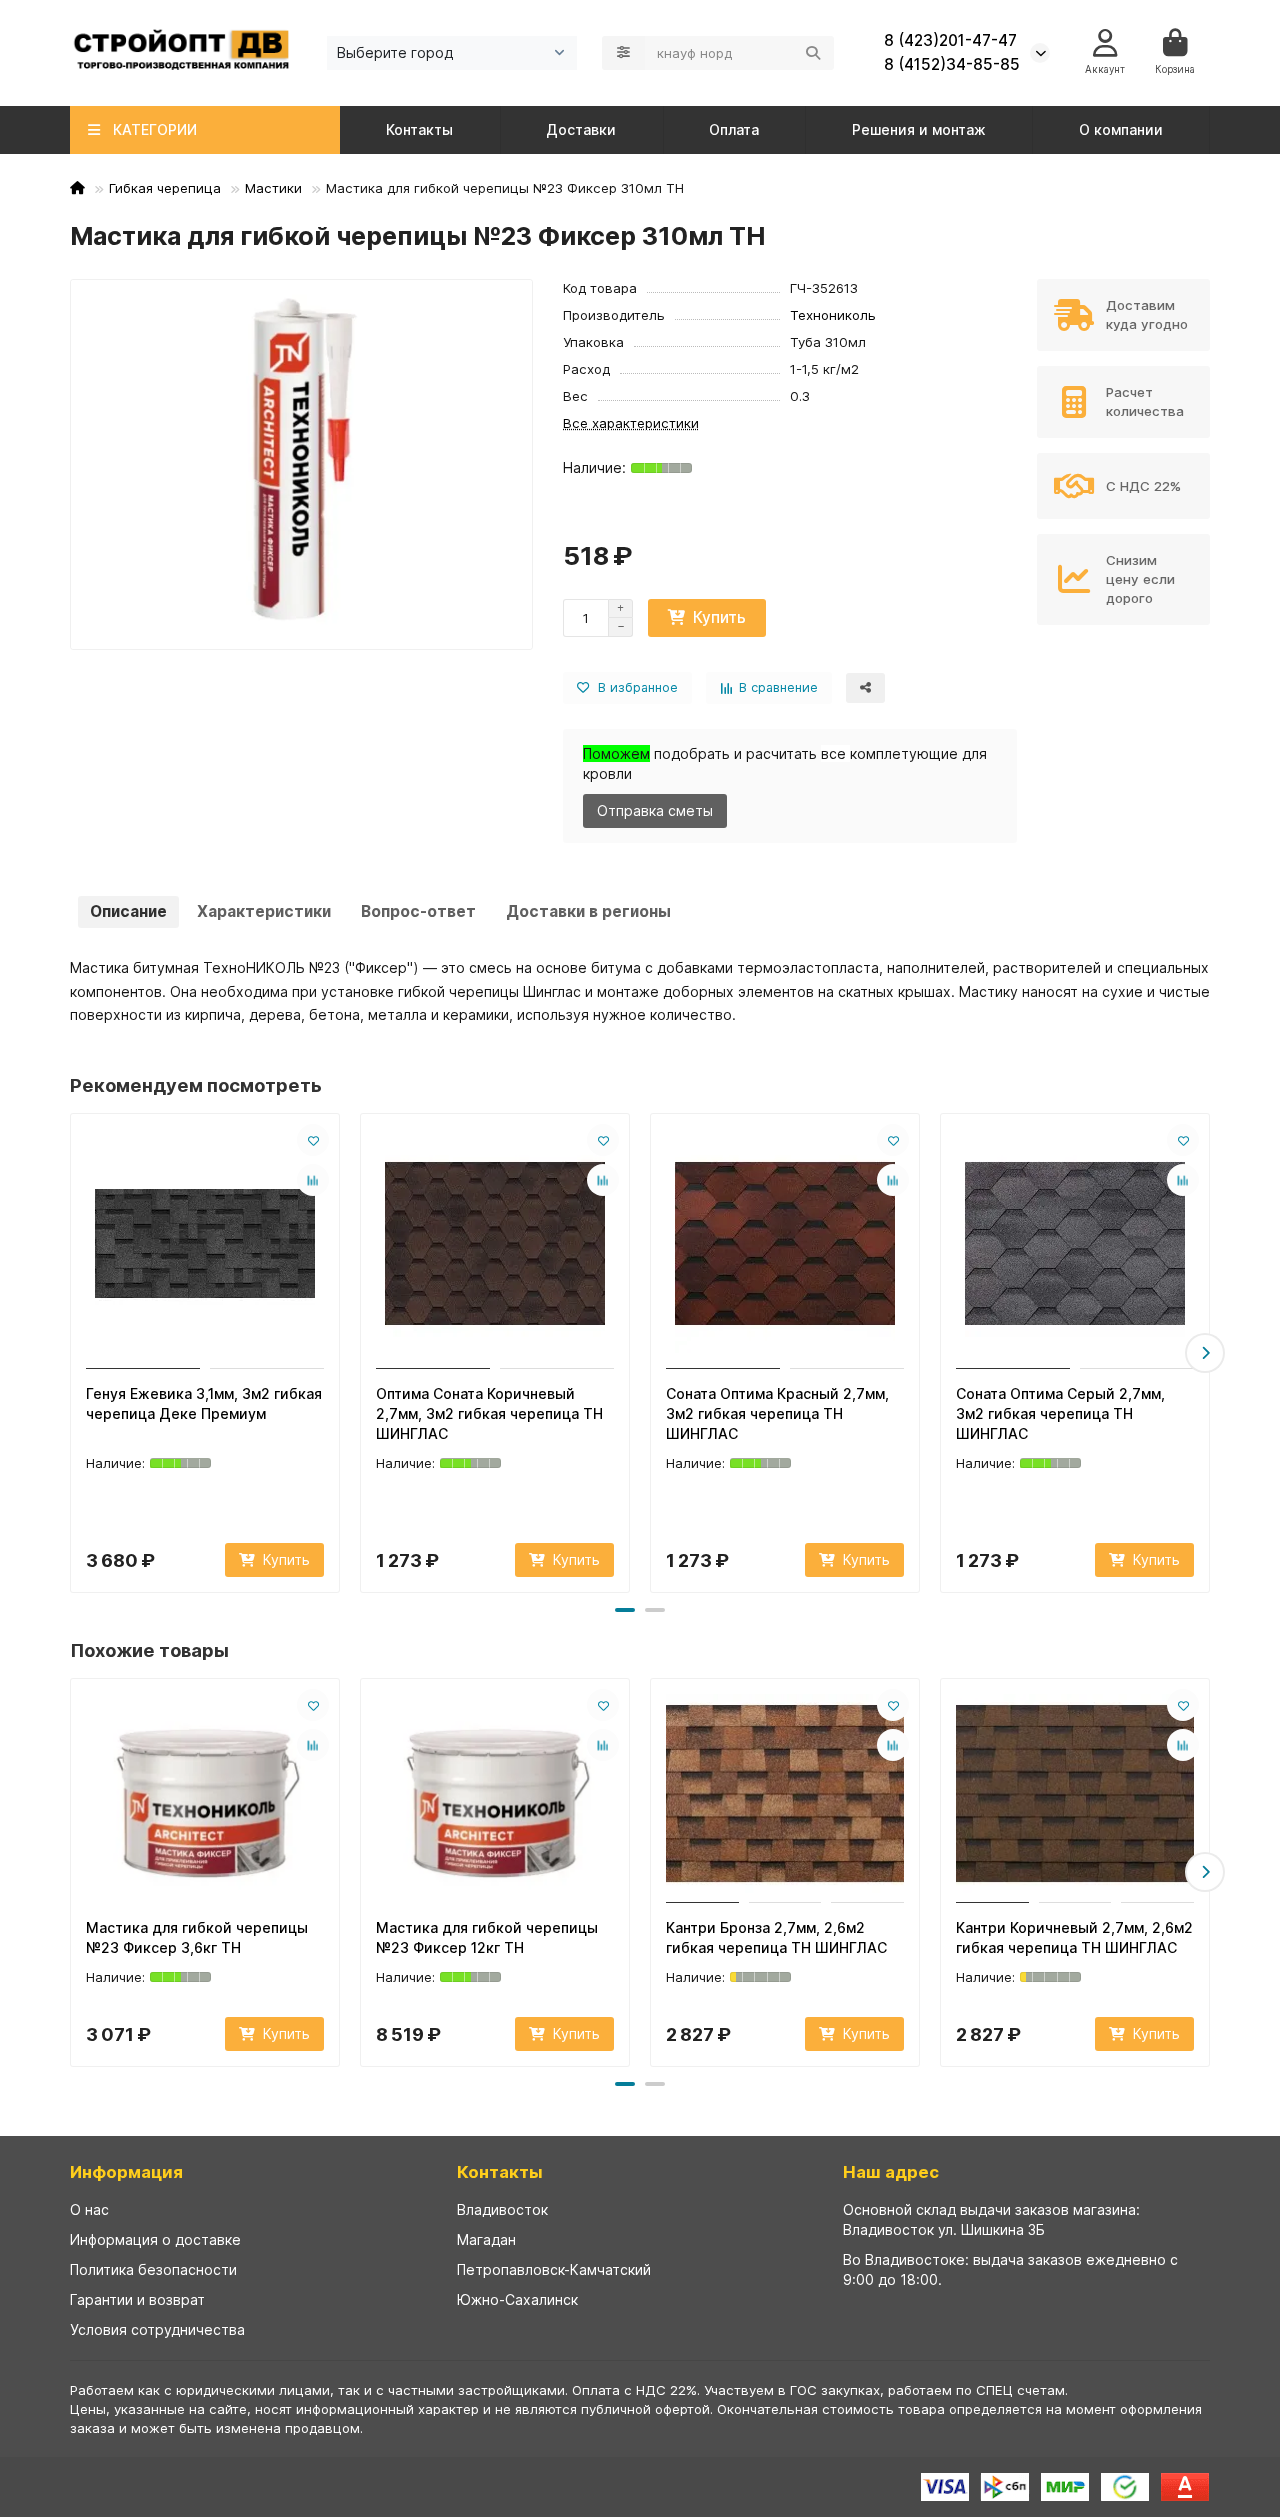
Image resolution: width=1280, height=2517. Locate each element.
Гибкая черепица (165, 188)
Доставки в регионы (588, 911)
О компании (1121, 129)
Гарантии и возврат (137, 2299)
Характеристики (264, 911)
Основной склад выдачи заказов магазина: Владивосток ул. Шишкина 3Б (991, 2219)
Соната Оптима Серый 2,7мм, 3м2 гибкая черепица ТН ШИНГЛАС (1060, 1413)
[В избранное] (313, 1140)
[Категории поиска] (623, 53)
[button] (75, 1353)
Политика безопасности (153, 2269)
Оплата (734, 129)
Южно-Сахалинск (517, 2299)
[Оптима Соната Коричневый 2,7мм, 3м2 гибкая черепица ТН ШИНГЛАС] (495, 1244)
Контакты (419, 129)
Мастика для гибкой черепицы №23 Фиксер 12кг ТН (487, 1937)
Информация (126, 2172)
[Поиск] (813, 53)
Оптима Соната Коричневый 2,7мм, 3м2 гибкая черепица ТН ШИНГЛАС (489, 1413)
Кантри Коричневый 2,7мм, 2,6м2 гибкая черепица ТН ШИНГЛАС (1074, 1937)
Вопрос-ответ (418, 911)
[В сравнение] (313, 1180)
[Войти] (1105, 43)
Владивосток (502, 2209)
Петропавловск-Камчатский (554, 2269)
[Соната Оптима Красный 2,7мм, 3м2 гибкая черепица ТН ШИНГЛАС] (785, 1244)
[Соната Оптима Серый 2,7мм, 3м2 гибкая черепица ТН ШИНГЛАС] (1075, 1244)
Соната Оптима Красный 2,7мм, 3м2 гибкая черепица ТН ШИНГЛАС (777, 1413)
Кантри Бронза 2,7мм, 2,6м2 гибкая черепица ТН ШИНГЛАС (776, 1937)
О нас (89, 2209)
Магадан (486, 2239)
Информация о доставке (155, 2239)
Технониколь (833, 315)
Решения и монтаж (919, 129)
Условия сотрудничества (157, 2329)
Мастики (273, 188)
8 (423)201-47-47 (950, 40)
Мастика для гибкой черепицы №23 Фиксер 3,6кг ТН (197, 1937)
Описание (128, 911)
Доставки (581, 129)
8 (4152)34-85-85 (952, 64)
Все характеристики (631, 423)
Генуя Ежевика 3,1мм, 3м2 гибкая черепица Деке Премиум (204, 1403)
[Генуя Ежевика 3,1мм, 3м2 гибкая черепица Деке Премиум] (205, 1244)
